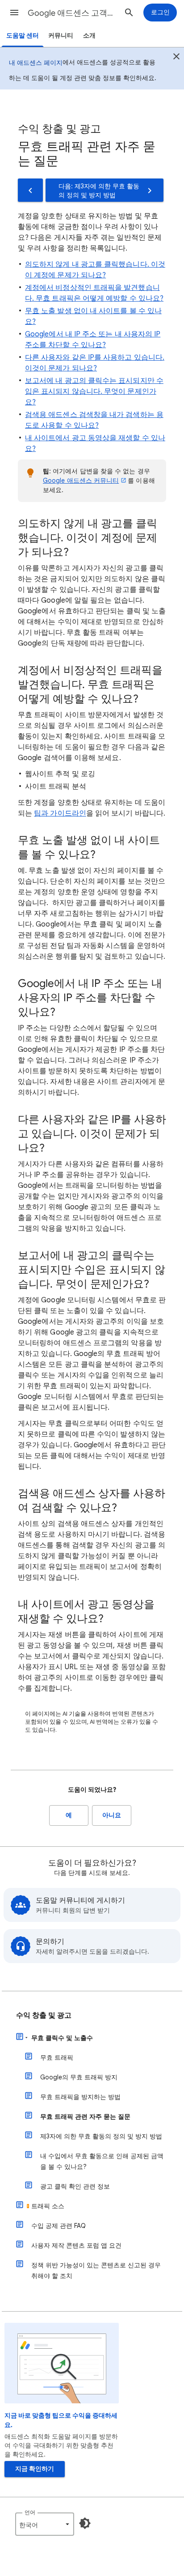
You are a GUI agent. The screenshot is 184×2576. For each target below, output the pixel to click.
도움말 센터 (23, 36)
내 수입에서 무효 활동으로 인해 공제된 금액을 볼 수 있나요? (102, 2161)
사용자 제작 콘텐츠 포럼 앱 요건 (76, 2245)
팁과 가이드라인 (60, 813)
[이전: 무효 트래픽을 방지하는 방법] (30, 190)
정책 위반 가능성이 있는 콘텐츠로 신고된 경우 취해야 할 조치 (96, 2270)
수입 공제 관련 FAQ (59, 2226)
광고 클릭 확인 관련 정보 (75, 2186)
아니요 (112, 1815)
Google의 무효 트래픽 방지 (79, 2077)
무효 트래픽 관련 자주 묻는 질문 (85, 2117)
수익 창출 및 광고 (44, 2015)
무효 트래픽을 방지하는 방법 (80, 2097)
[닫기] (176, 58)
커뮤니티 (61, 36)
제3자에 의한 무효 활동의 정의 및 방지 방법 (101, 2136)
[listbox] (45, 2524)
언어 (30, 2512)
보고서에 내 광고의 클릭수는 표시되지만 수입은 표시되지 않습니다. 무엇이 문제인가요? (94, 391)
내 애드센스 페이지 (36, 63)
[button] (14, 13)
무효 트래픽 (57, 2057)
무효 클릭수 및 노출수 (62, 2038)
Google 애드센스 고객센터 (72, 13)
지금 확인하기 (35, 2469)
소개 (89, 36)
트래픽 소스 (48, 2206)
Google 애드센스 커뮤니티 (81, 480)
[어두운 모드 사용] (85, 2523)
